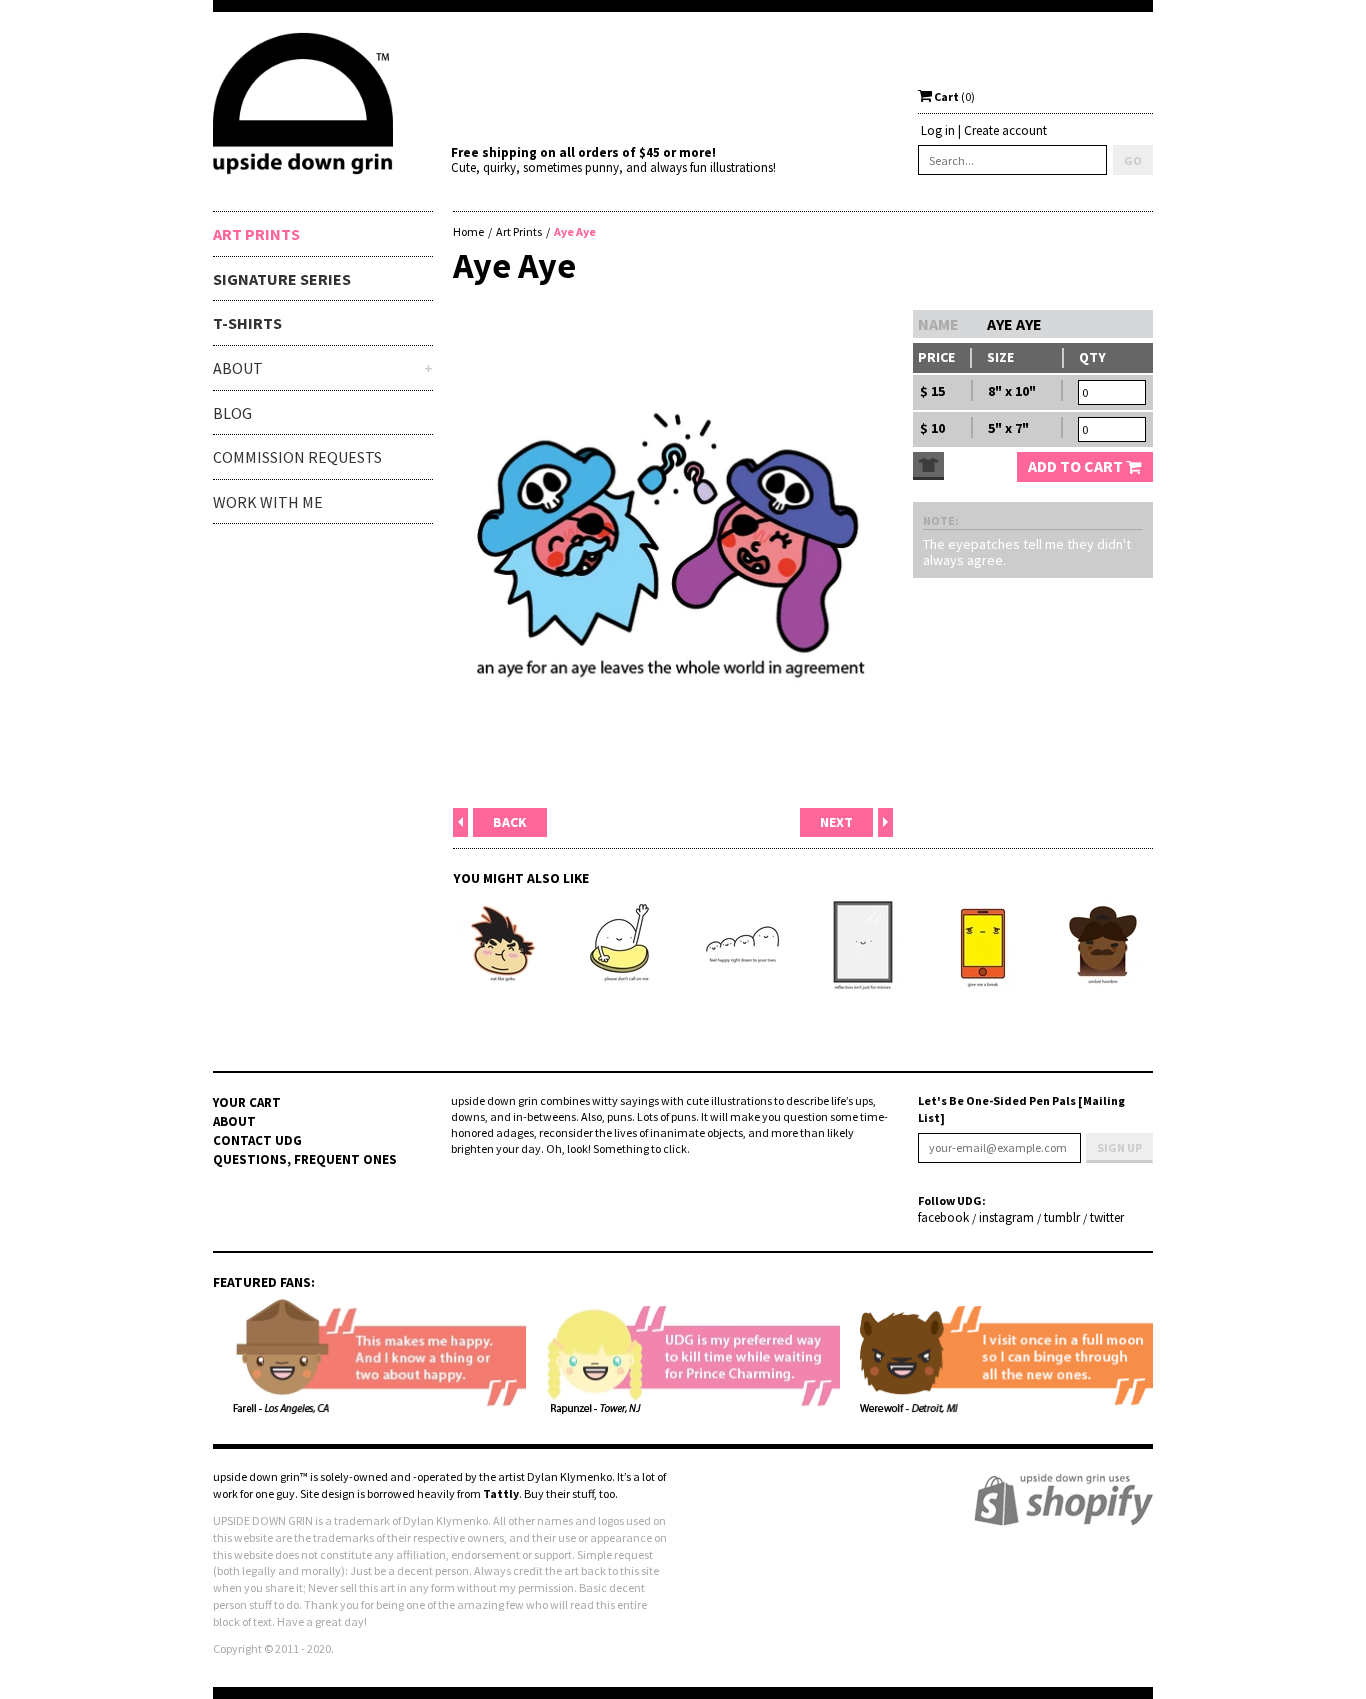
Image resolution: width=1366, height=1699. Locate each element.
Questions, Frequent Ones (305, 1159)
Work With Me (268, 502)
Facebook (943, 1218)
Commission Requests (297, 457)
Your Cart (247, 1102)
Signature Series (282, 279)
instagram (1006, 1218)
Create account (1005, 130)
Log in (938, 130)
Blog (232, 413)
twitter (1107, 1218)
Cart (953, 96)
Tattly (501, 1493)
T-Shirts (247, 323)
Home (468, 231)
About (234, 1121)
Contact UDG (257, 1140)
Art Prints (256, 234)
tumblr (1062, 1218)
